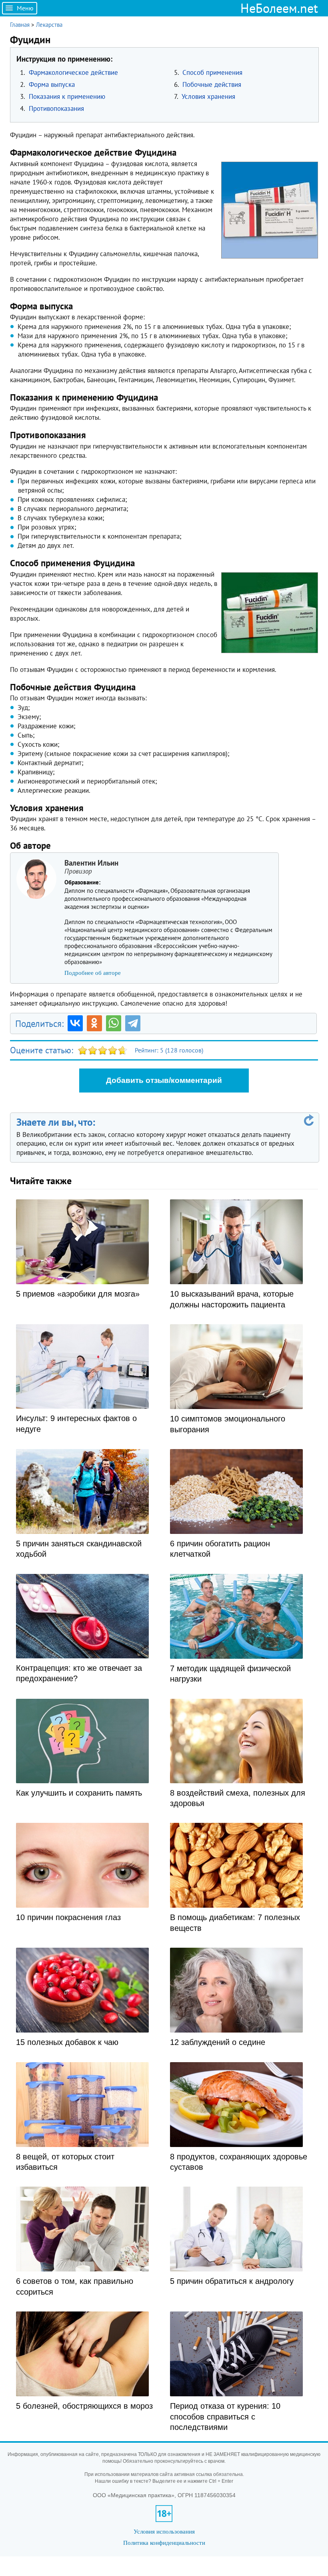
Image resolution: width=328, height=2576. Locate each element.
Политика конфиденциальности (164, 2543)
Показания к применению (67, 96)
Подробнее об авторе (93, 973)
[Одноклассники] (94, 1023)
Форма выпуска (52, 84)
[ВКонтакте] (75, 1023)
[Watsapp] (114, 1023)
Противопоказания (56, 108)
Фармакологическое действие (73, 72)
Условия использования (164, 2531)
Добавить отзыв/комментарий (164, 1080)
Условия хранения (208, 96)
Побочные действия (212, 84)
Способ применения (212, 72)
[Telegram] (133, 1023)
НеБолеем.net (279, 8)
